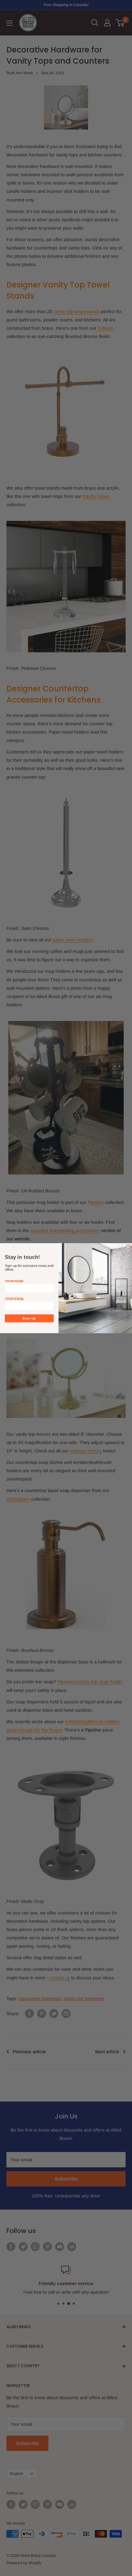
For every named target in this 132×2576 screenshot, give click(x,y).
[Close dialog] (128, 1247)
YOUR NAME (14, 1281)
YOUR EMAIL (14, 1298)
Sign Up (29, 1318)
